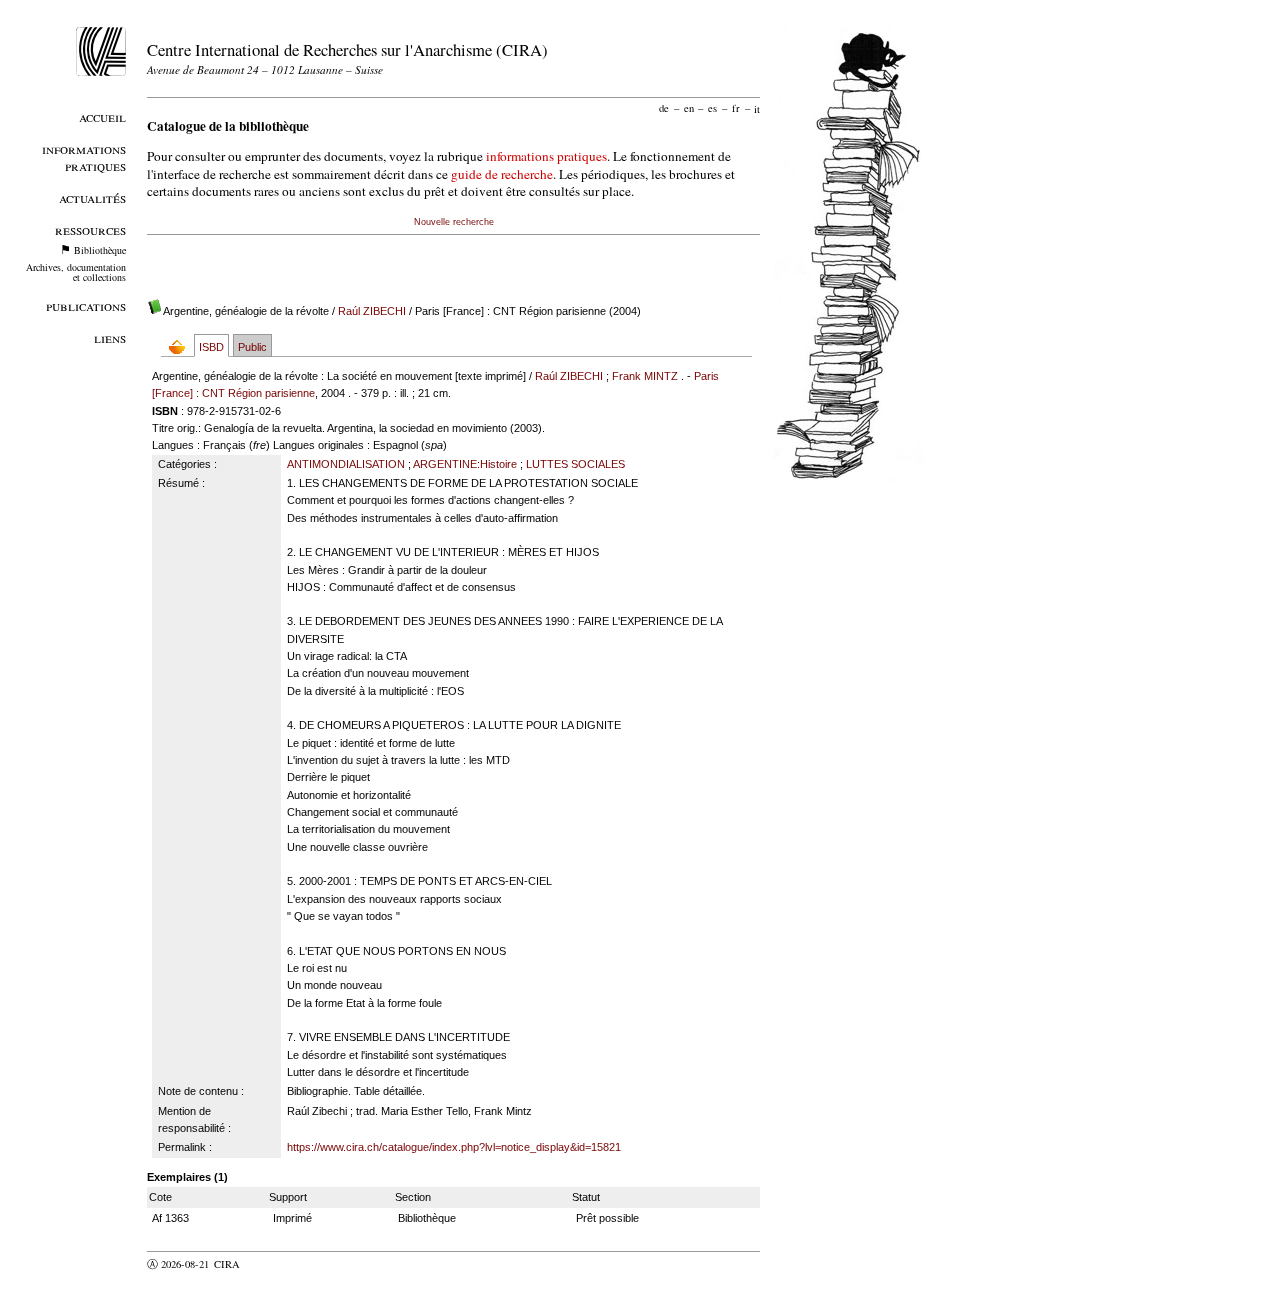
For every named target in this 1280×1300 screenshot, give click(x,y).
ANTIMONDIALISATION (346, 464)
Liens (110, 337)
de (664, 108)
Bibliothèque (100, 250)
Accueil (102, 116)
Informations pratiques (84, 157)
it (757, 108)
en (689, 108)
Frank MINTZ (645, 376)
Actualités (92, 197)
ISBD (211, 347)
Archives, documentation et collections (76, 272)
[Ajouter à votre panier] (181, 346)
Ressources (90, 229)
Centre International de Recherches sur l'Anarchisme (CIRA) (347, 49)
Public (252, 347)
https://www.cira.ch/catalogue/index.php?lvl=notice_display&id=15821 (454, 1147)
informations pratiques (546, 156)
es (712, 108)
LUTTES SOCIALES (575, 464)
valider (266, 1264)
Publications (86, 305)
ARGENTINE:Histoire (465, 464)
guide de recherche (502, 174)
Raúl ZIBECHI (372, 311)
